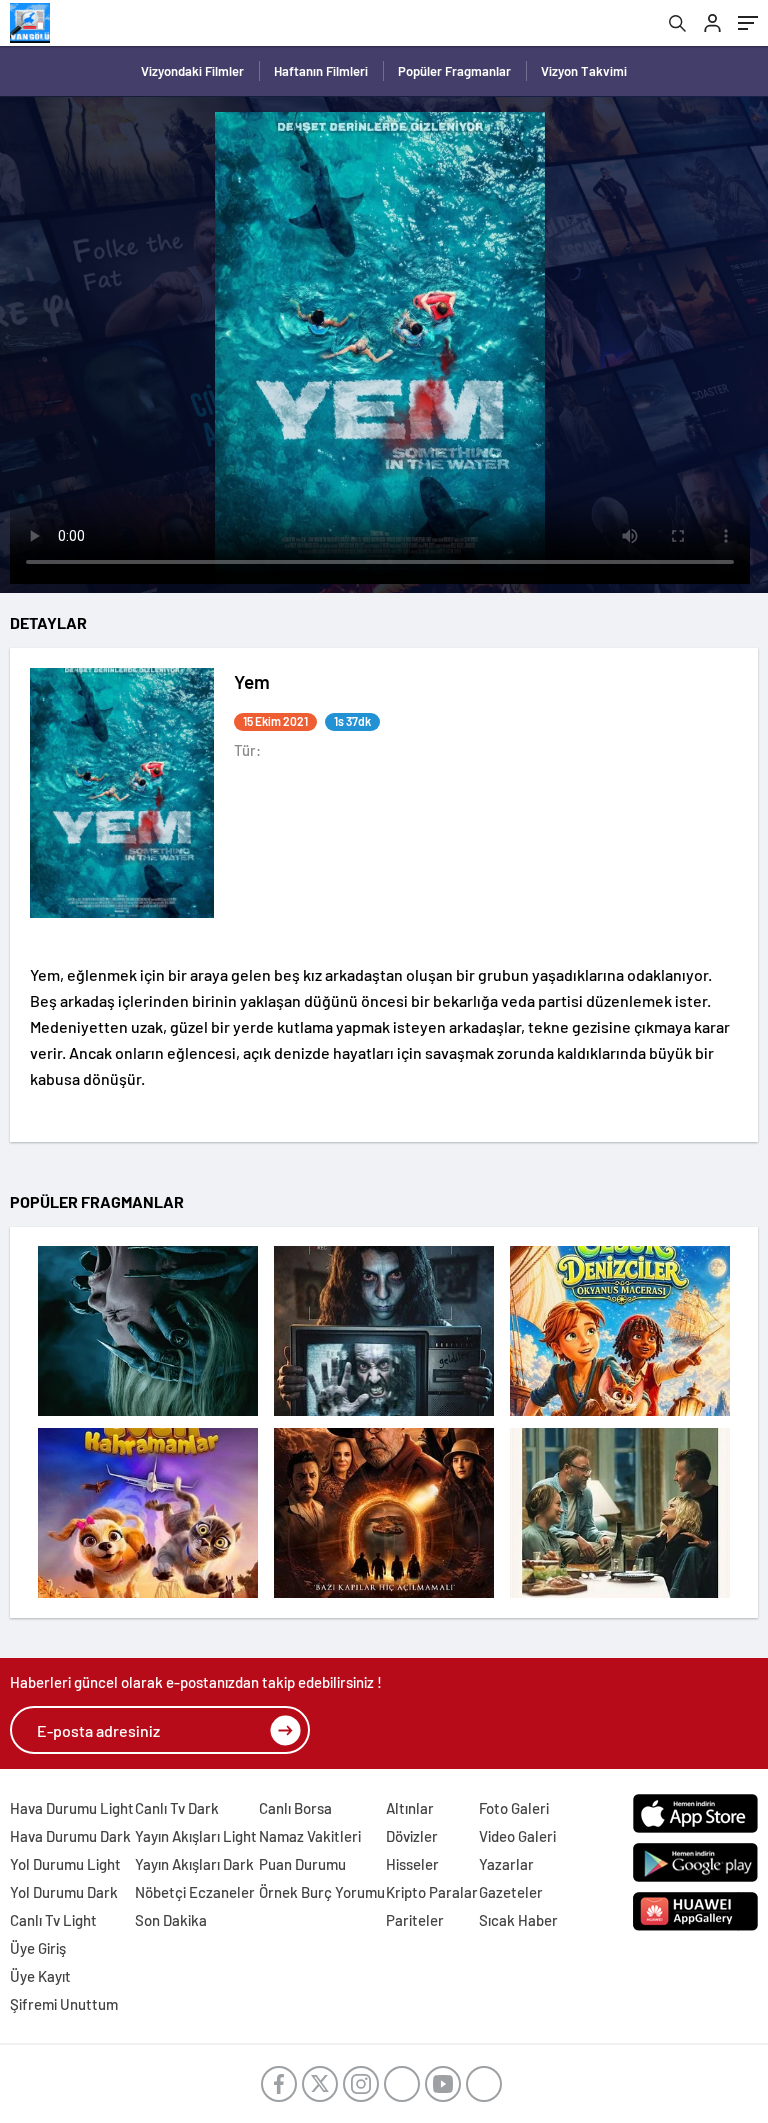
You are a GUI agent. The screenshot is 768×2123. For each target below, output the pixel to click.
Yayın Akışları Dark (194, 1864)
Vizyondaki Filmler (192, 71)
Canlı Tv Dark (177, 1808)
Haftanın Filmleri (321, 71)
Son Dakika (171, 1920)
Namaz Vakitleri (310, 1836)
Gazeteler (511, 1892)
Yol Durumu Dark (64, 1892)
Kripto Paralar (432, 1892)
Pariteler (415, 1920)
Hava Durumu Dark (70, 1836)
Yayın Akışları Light (196, 1836)
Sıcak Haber (518, 1920)
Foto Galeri (514, 1808)
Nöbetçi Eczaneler (195, 1892)
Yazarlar (506, 1864)
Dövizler (412, 1836)
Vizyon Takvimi (584, 71)
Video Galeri (517, 1836)
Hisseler (412, 1864)
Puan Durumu (302, 1864)
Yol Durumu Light (65, 1864)
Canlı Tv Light (53, 1920)
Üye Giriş (38, 1948)
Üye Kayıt (40, 1976)
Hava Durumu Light (72, 1808)
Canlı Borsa (295, 1808)
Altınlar (410, 1808)
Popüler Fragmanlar (454, 71)
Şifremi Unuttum (64, 2004)
